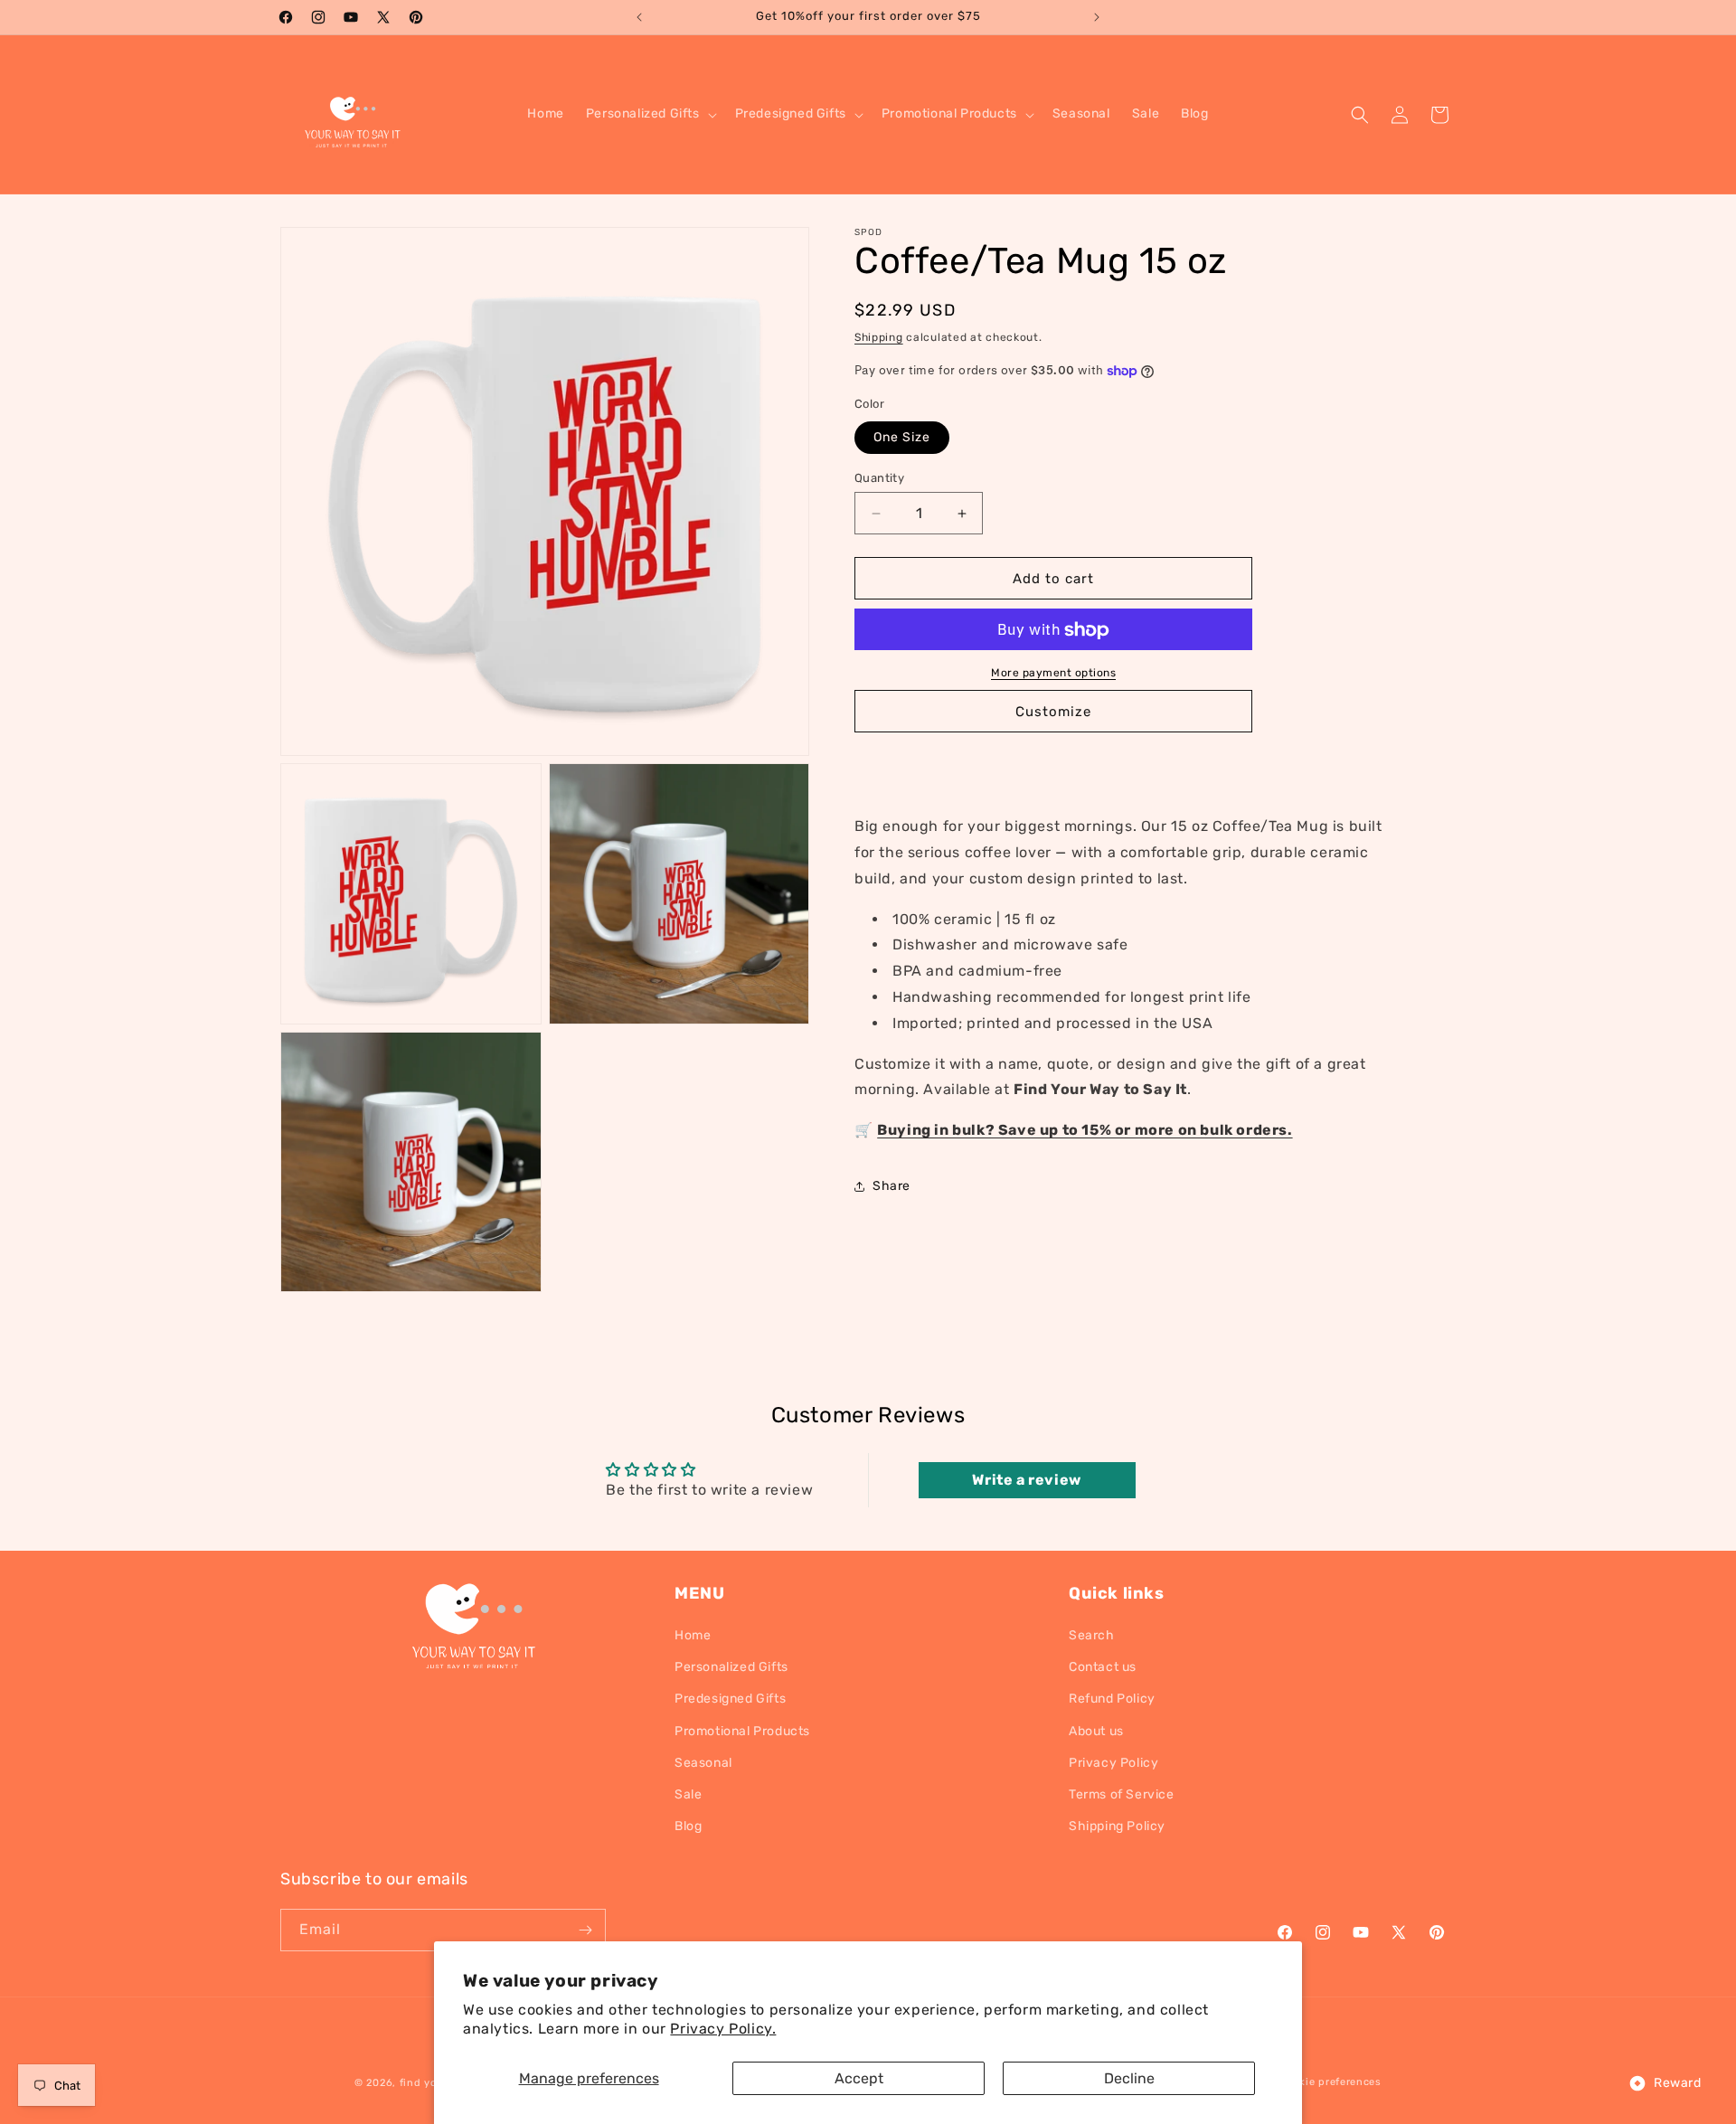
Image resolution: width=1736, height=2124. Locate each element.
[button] (650, 114)
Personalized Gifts (731, 1667)
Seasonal (703, 1763)
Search (1092, 1635)
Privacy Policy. (723, 2029)
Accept (859, 2078)
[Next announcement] (1097, 17)
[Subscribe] (585, 1930)
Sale (688, 1794)
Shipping (879, 337)
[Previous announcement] (639, 17)
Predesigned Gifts (730, 1699)
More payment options (1053, 674)
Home (693, 1635)
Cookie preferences (1331, 2082)
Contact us (1103, 1667)
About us (1096, 1731)
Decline (1129, 2078)
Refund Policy (1112, 1699)
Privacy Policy (1113, 1763)
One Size (902, 437)
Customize (1053, 712)
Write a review (1026, 1480)
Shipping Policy (1117, 1826)
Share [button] (892, 1187)
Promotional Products (742, 1731)
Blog (688, 1826)
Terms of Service (1122, 1794)
